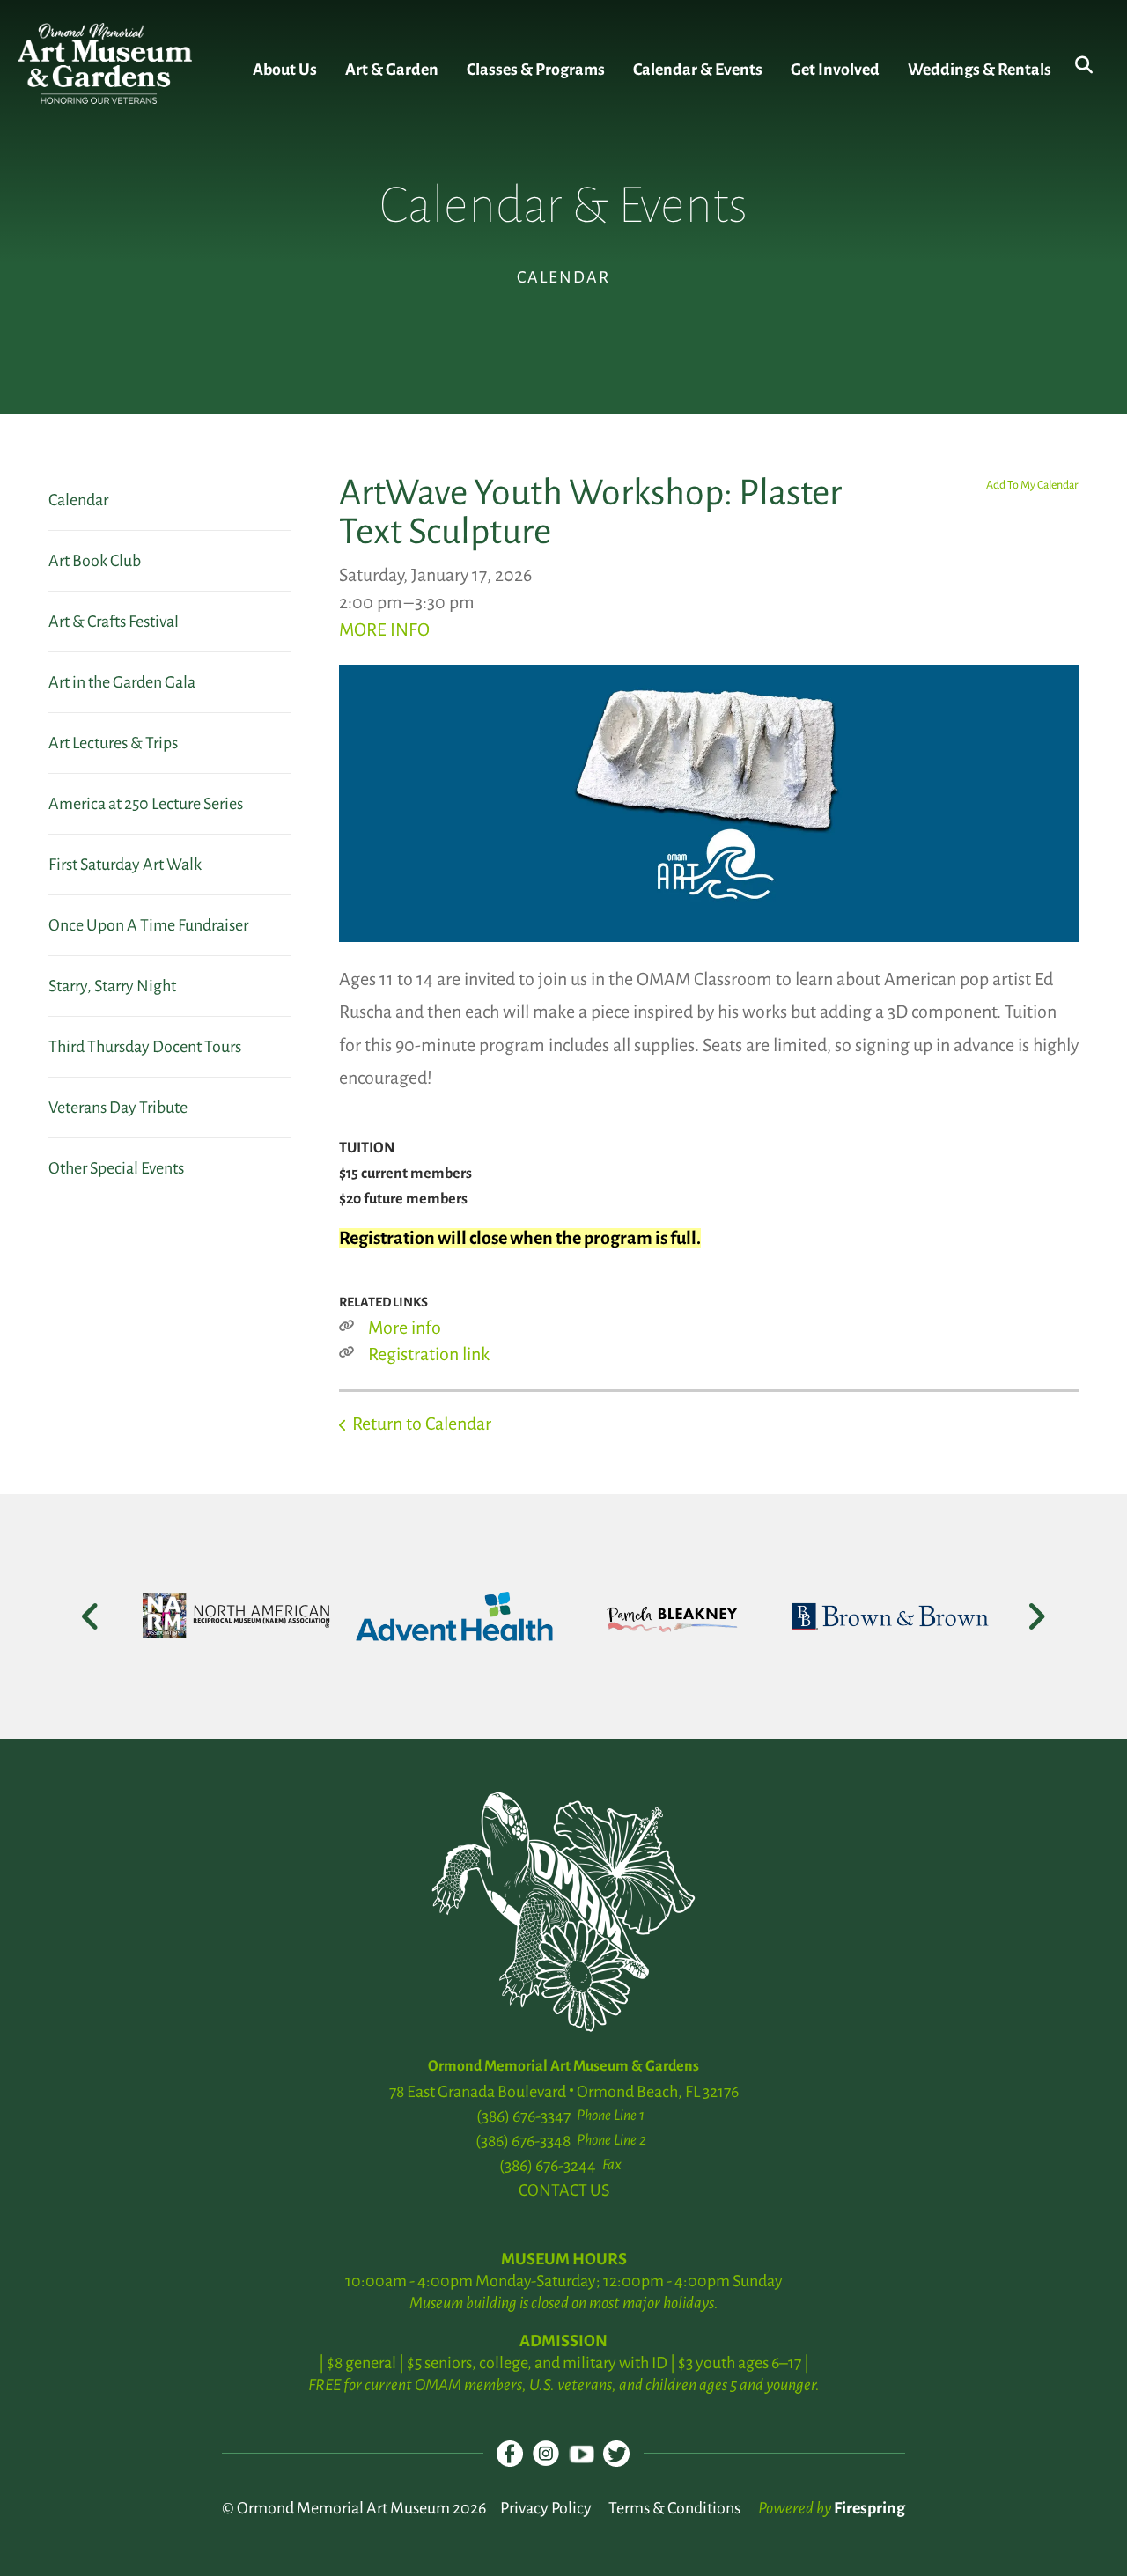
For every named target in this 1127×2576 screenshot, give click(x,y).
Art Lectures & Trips (113, 743)
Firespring (869, 2508)
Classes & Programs (536, 70)
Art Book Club (95, 561)
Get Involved (835, 70)
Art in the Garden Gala (122, 682)
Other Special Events (116, 1168)
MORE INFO (384, 629)
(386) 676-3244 (548, 2166)
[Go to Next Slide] (1036, 1616)
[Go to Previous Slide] (91, 1616)
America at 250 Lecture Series (146, 804)
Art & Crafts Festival (114, 622)
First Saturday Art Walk (125, 865)
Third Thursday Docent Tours (145, 1047)
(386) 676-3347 (523, 2116)
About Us (285, 70)
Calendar (78, 500)
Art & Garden (392, 70)
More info (405, 1328)
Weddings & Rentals (980, 70)
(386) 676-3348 (523, 2141)
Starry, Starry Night (112, 986)
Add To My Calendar (1032, 485)
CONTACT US (564, 2190)
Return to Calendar (422, 1424)
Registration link (429, 1354)
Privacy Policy (546, 2508)
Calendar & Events (698, 70)
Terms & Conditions (674, 2508)
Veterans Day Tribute (118, 1108)
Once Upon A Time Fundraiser (148, 925)
